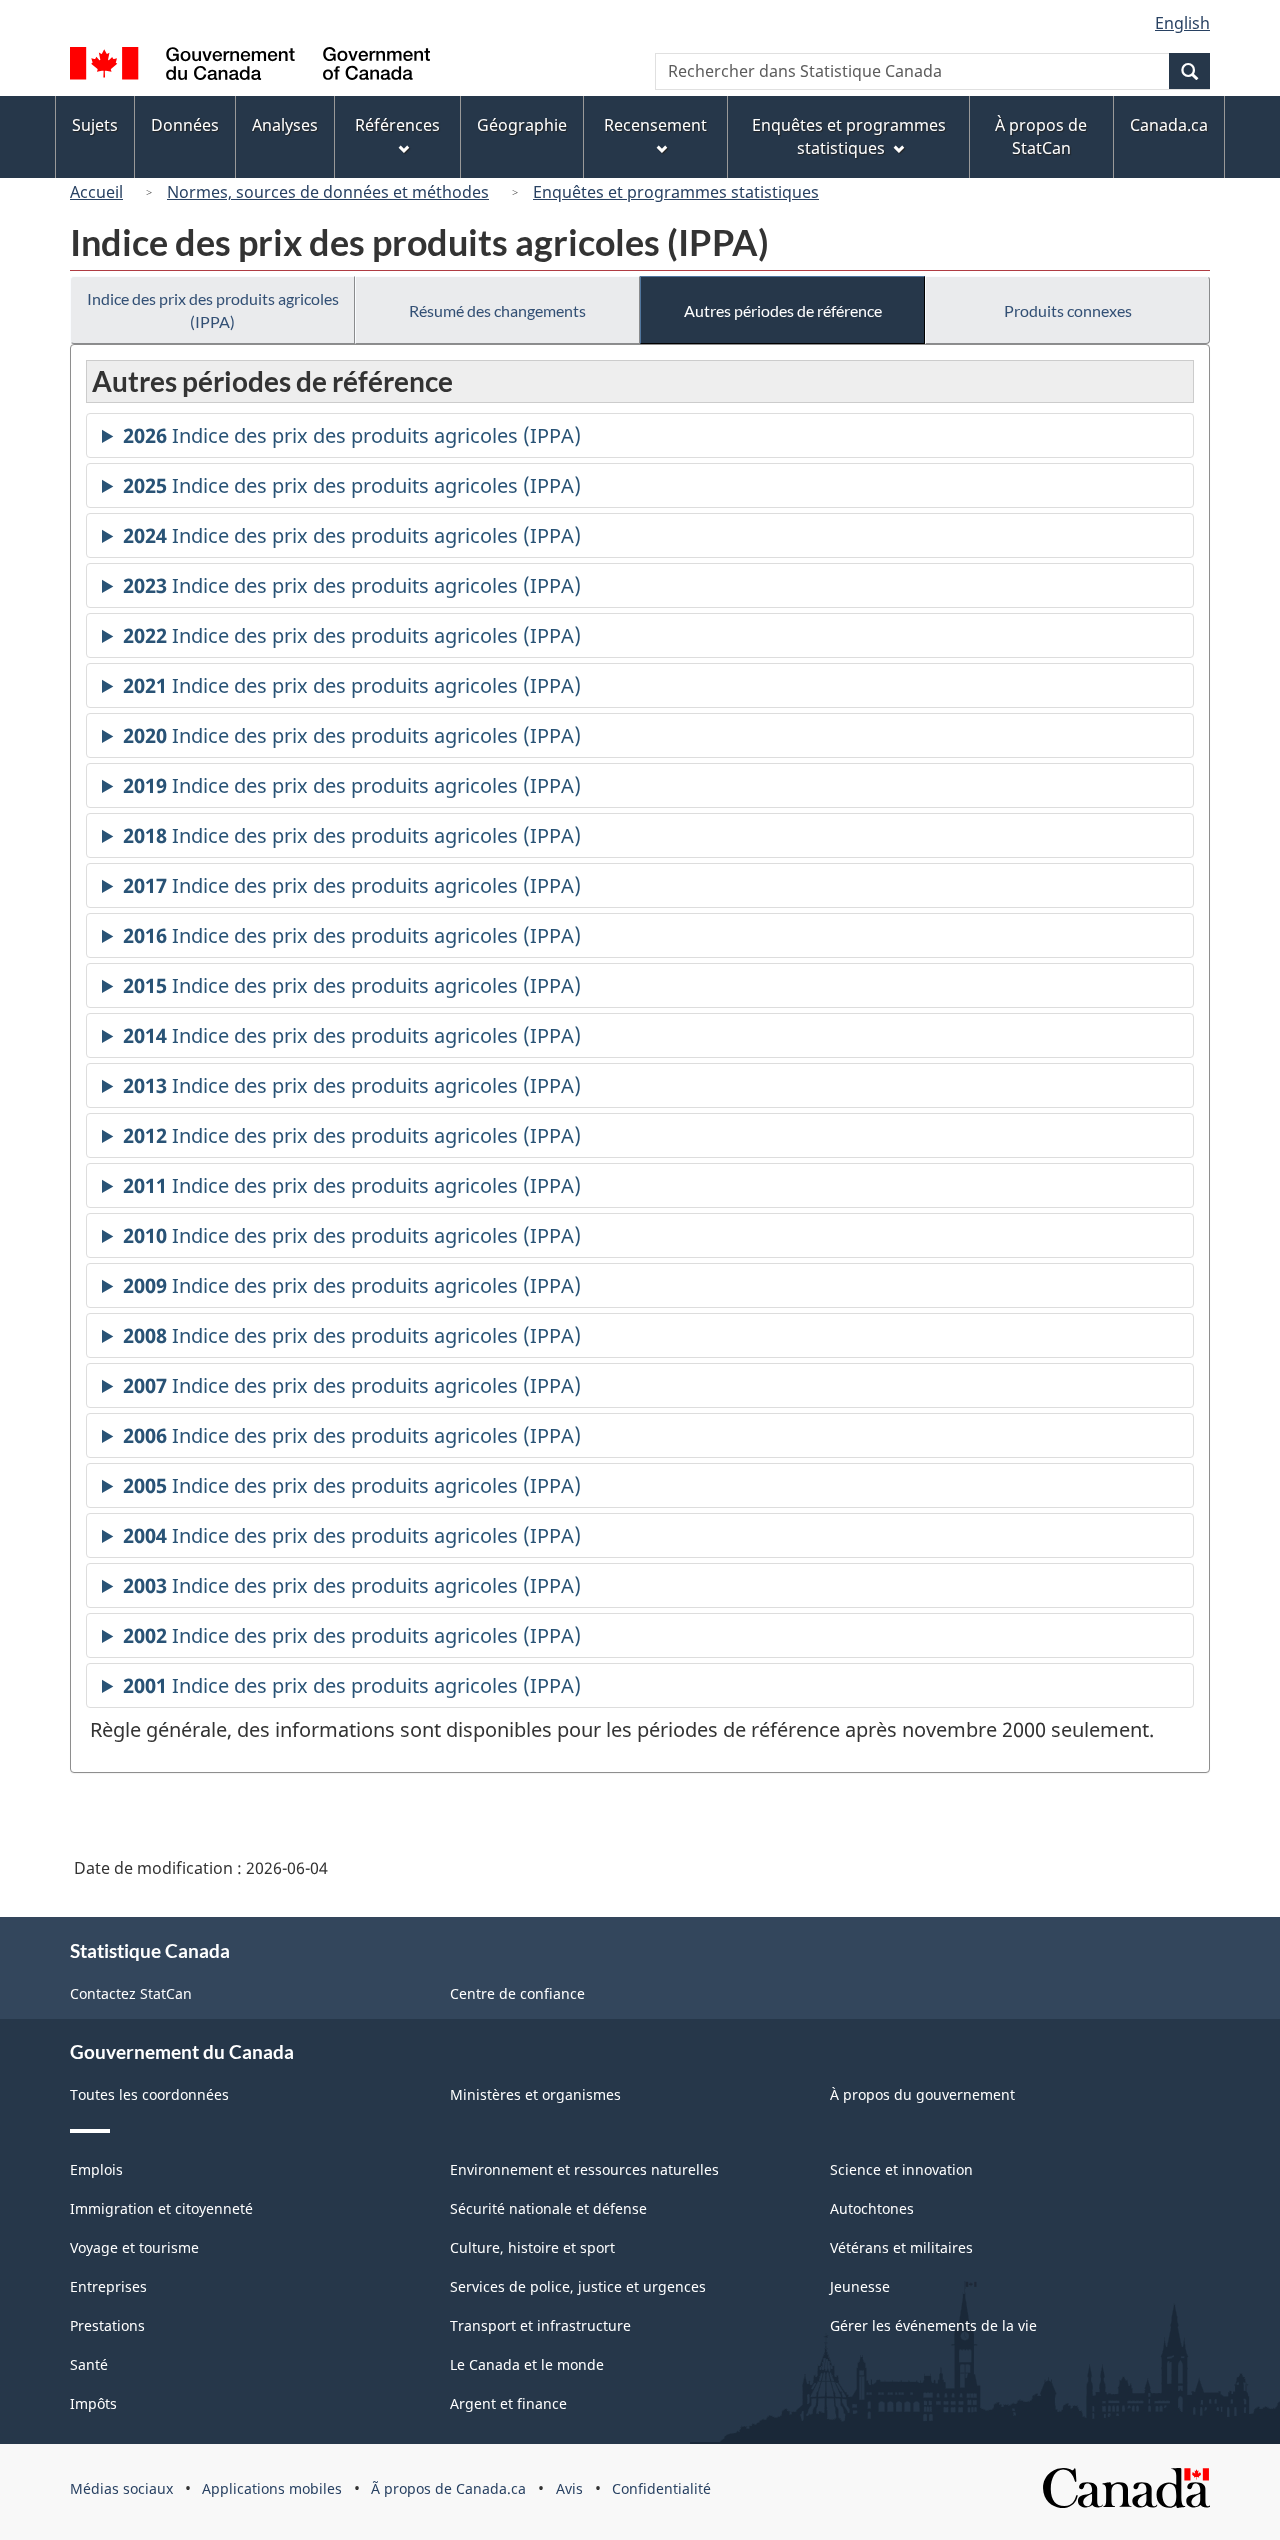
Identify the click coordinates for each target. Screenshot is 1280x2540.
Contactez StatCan (131, 1993)
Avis (569, 2488)
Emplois (96, 2169)
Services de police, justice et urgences (578, 2286)
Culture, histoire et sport (532, 2247)
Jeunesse (860, 2286)
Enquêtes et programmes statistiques (676, 192)
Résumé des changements (497, 310)
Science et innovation (901, 2169)
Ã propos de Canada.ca (448, 2488)
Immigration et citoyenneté (161, 2208)
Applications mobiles (272, 2488)
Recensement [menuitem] (655, 125)
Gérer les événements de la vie (933, 2325)
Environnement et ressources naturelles (584, 2169)
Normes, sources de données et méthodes (328, 192)
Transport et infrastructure (540, 2325)
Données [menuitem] (185, 125)
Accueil (96, 192)
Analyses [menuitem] (285, 125)
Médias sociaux (121, 2488)
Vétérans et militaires (901, 2247)
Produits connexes (1068, 310)
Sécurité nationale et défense (548, 2208)
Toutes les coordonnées (149, 2094)
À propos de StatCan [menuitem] (1041, 136)
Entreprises (108, 2286)
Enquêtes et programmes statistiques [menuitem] (849, 136)
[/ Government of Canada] (250, 66)
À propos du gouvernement (922, 2094)
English (1182, 23)
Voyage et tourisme (134, 2247)
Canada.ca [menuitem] (1169, 125)
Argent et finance (508, 2403)
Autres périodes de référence (783, 310)
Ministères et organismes (535, 2094)
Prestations (107, 2325)
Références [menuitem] (397, 125)
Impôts (93, 2403)
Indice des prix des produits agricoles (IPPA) (213, 310)
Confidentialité (661, 2488)
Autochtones (872, 2208)
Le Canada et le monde (527, 2364)
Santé (89, 2364)
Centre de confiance (517, 1993)
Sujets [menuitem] (95, 125)
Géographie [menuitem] (522, 125)
